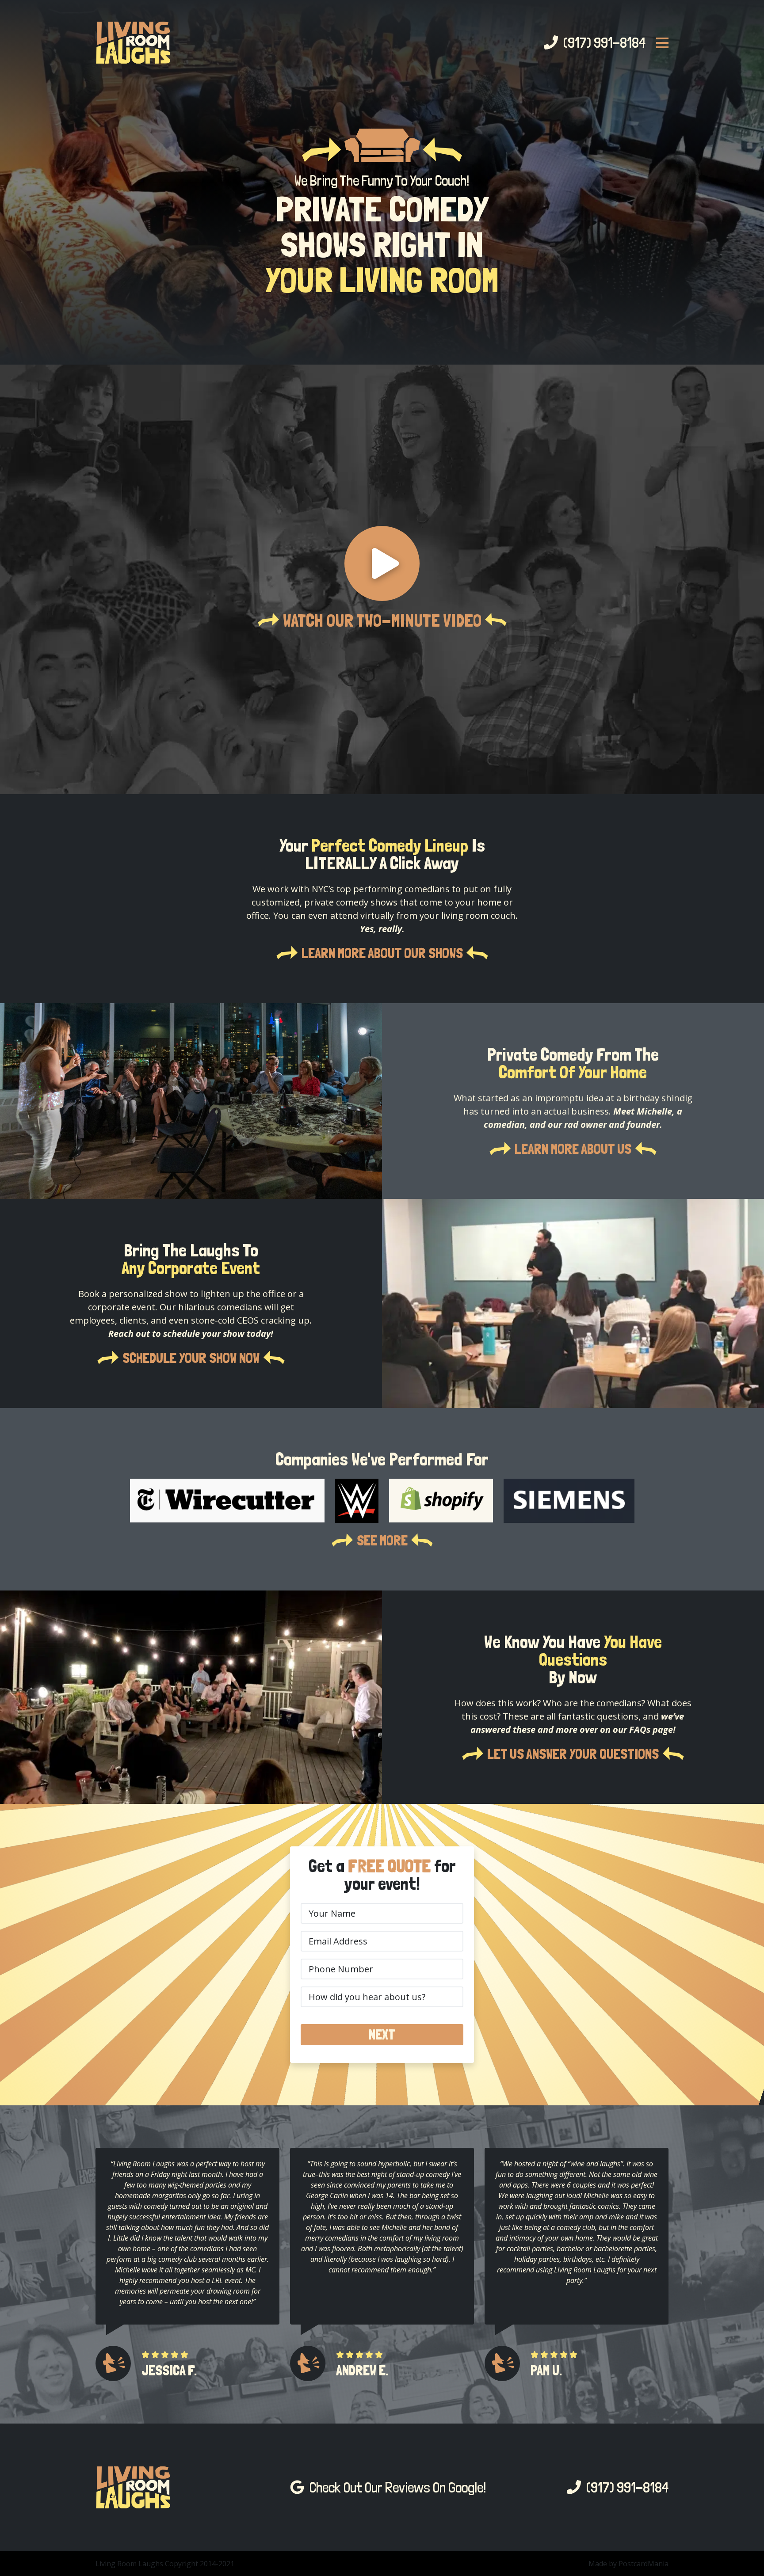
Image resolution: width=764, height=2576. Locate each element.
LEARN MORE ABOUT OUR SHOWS (382, 953)
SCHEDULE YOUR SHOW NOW (191, 1358)
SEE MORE (382, 1541)
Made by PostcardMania (628, 2564)
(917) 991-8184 (602, 43)
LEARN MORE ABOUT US (573, 1149)
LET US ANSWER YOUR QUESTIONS (573, 1754)
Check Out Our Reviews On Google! (395, 2488)
